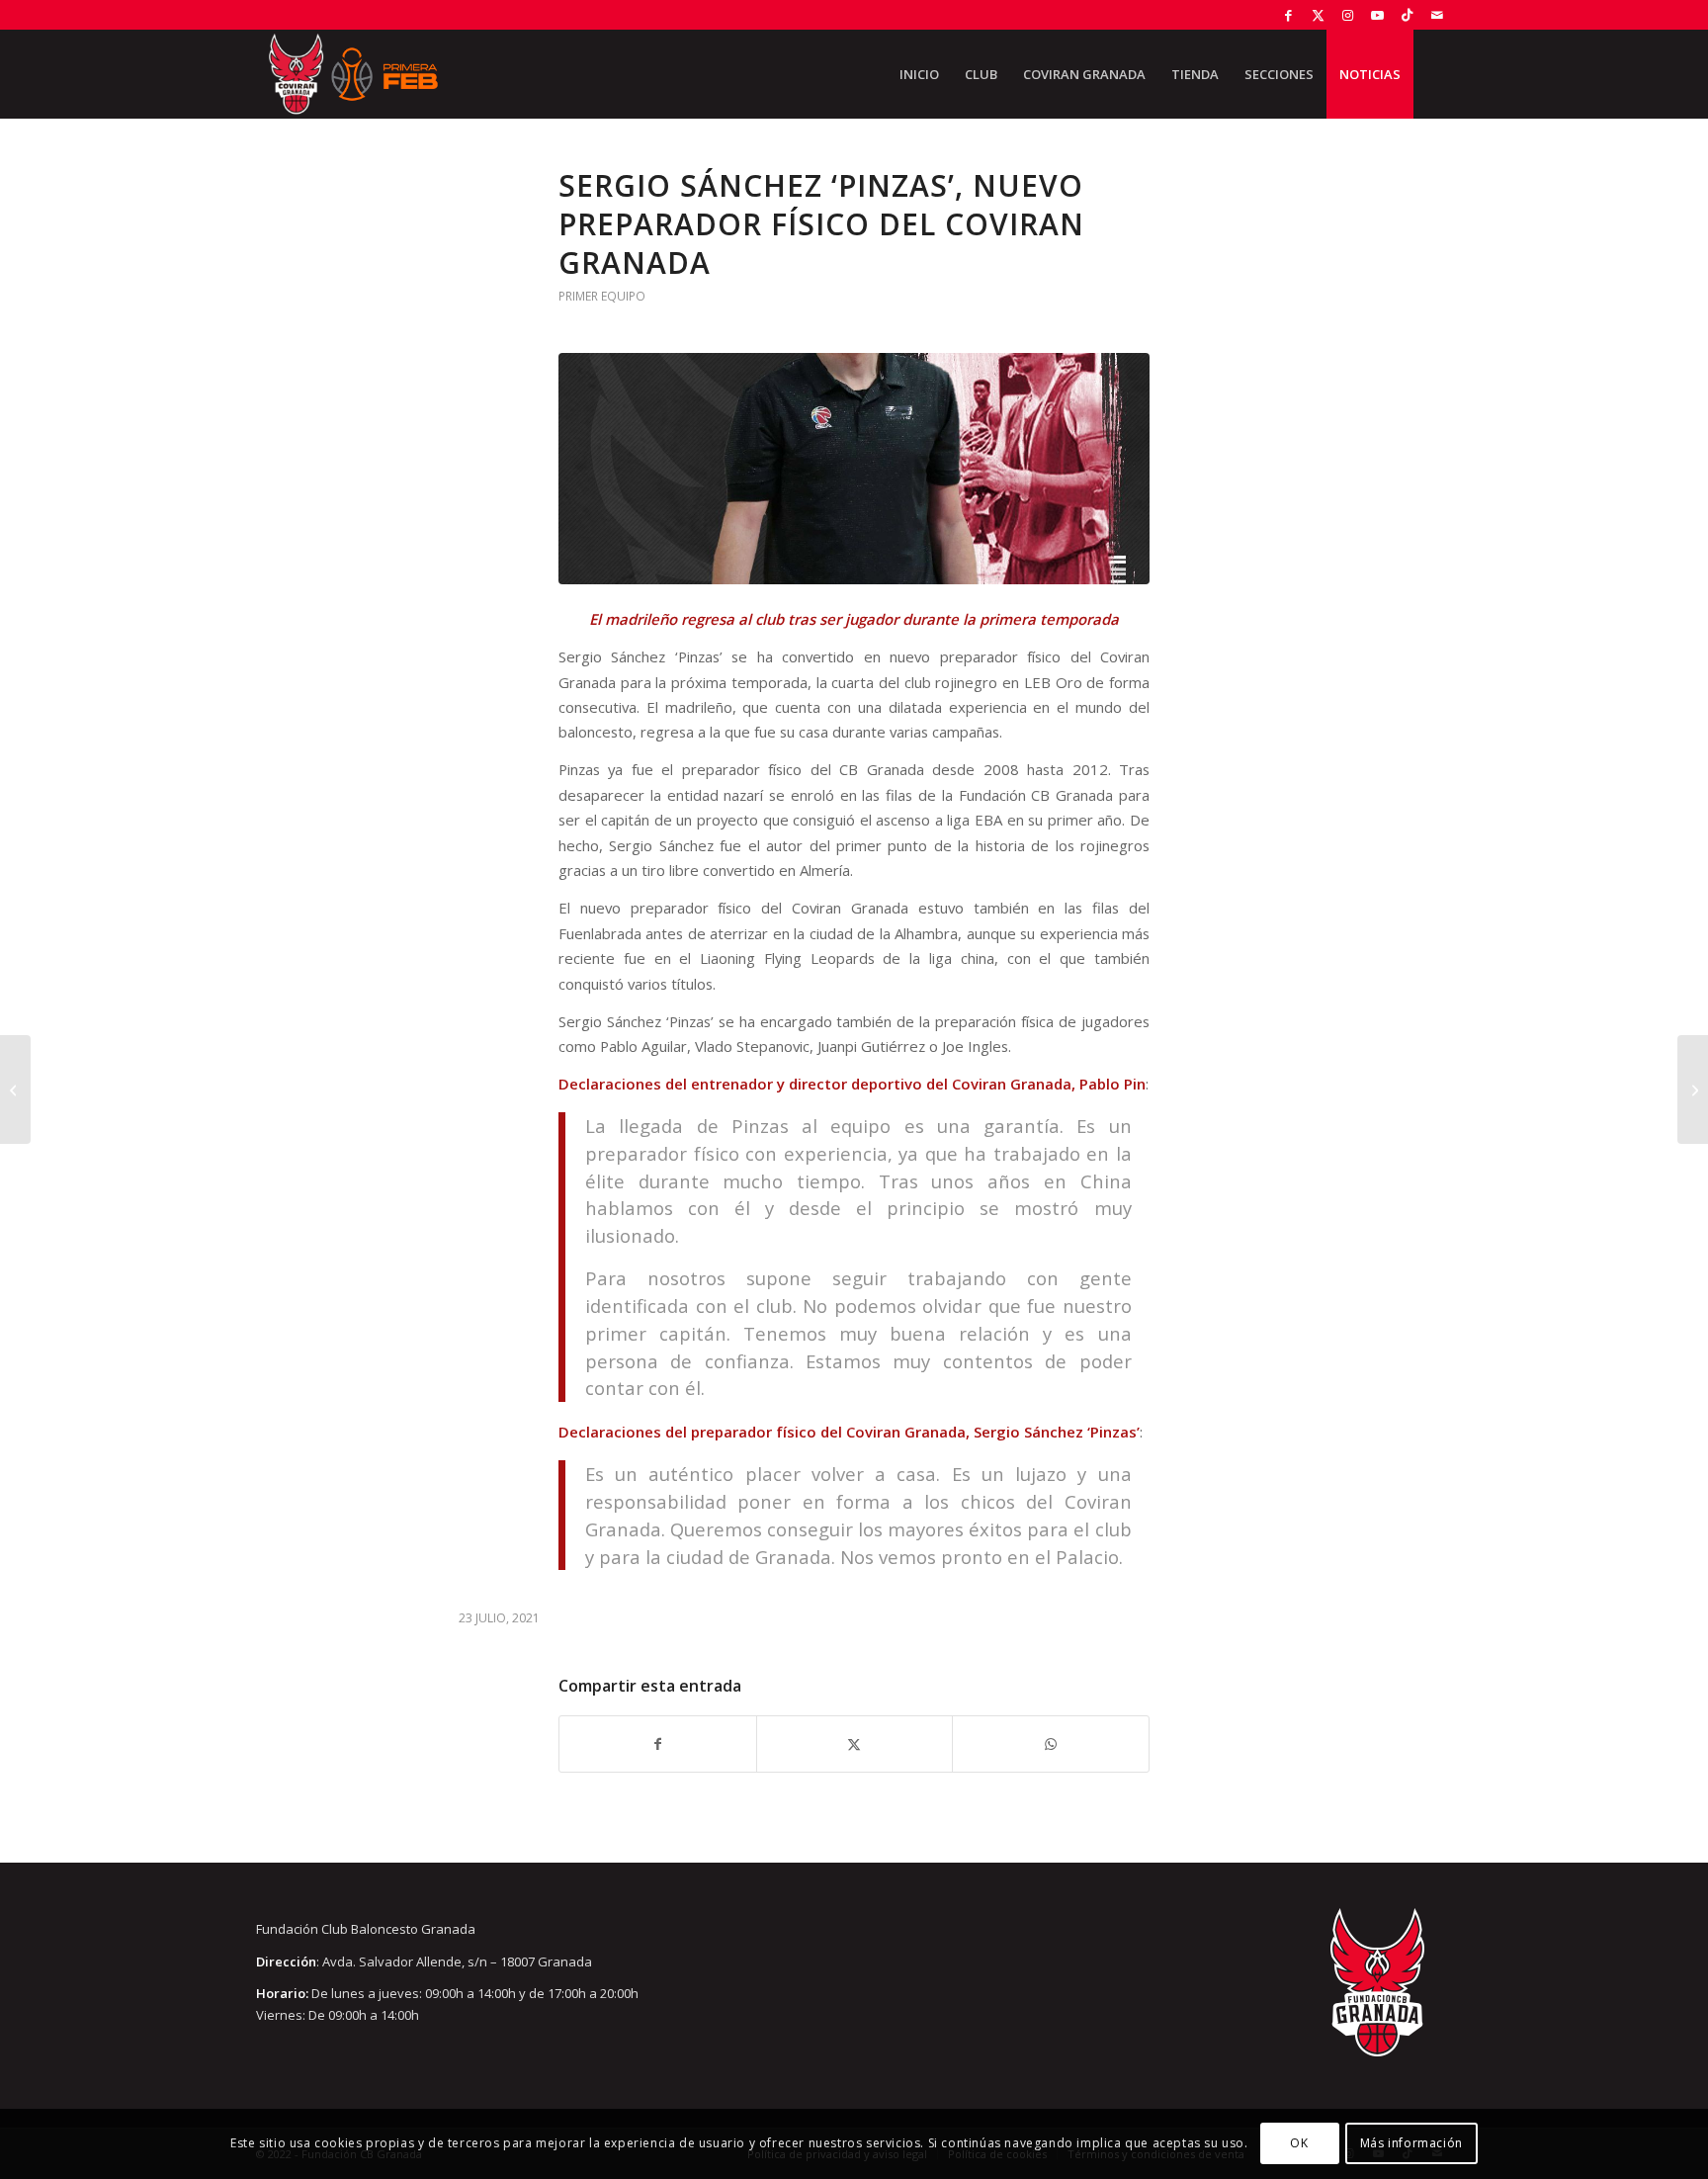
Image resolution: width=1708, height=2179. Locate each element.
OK (1299, 2144)
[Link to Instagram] (1348, 15)
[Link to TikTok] (1407, 15)
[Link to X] (1318, 15)
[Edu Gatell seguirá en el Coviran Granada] (15, 1089)
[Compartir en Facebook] (658, 1744)
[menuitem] (919, 74)
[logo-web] (353, 74)
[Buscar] (1433, 74)
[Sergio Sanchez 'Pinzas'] (854, 469)
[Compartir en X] (855, 1744)
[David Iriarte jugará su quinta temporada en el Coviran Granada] (1693, 1089)
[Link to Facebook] (1288, 15)
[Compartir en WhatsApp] (1051, 1744)
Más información (1411, 2144)
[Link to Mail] (1437, 15)
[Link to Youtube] (1377, 15)
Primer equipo (602, 296)
